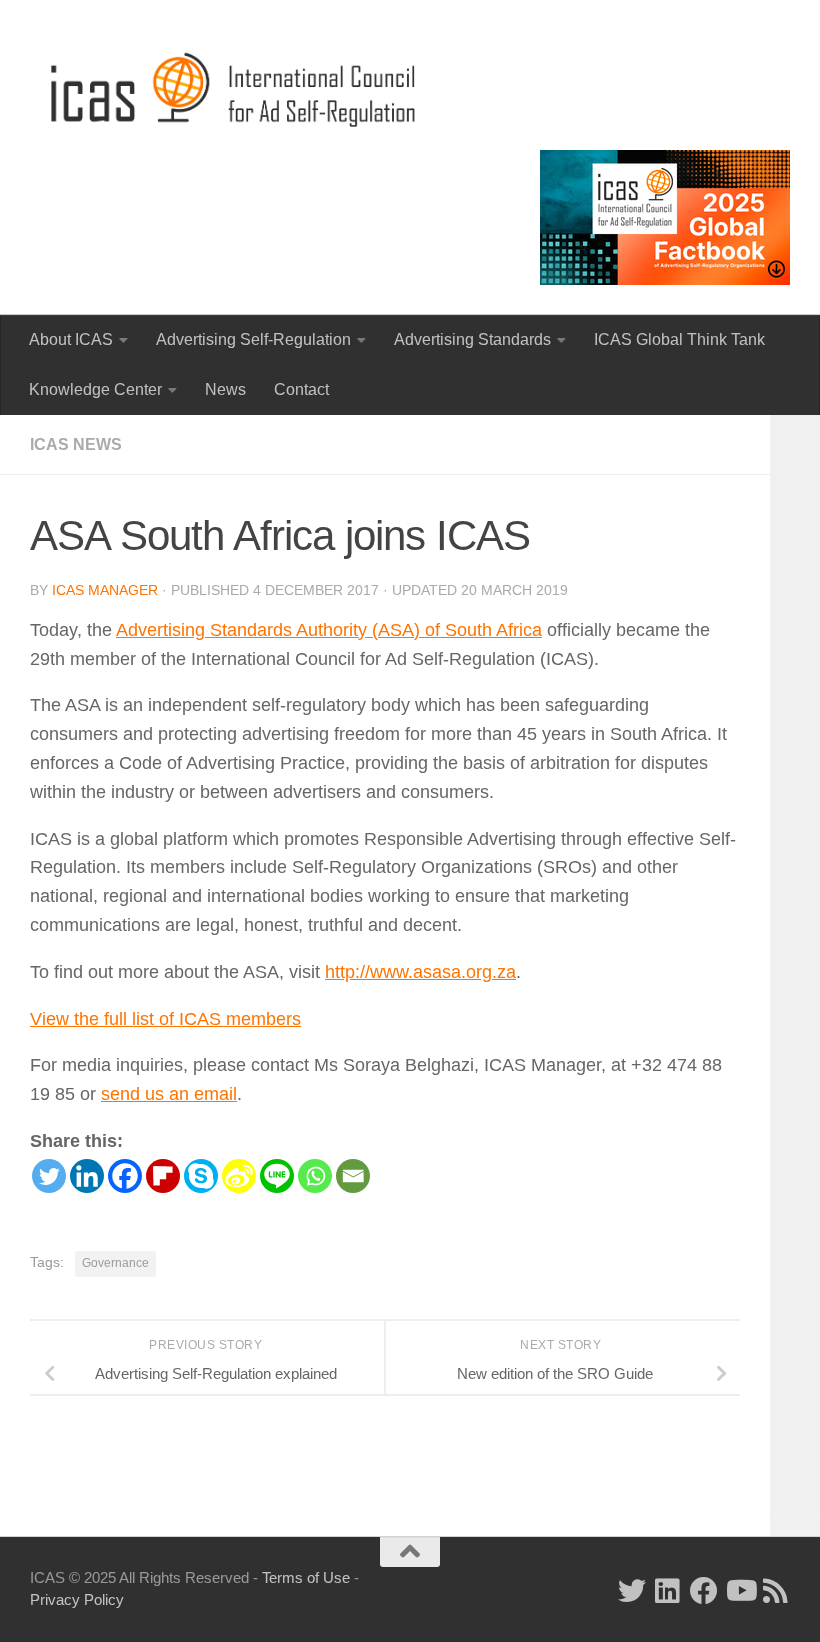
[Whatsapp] (315, 1176)
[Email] (353, 1176)
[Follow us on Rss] (776, 1591)
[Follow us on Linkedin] (668, 1591)
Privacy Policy (77, 1599)
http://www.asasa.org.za (420, 972)
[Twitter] (49, 1176)
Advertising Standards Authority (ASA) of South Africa (329, 630)
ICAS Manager (105, 590)
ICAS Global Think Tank (679, 339)
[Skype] (201, 1176)
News (225, 389)
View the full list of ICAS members (165, 1019)
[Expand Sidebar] (650, 1486)
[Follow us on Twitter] (632, 1591)
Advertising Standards (472, 339)
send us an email (169, 1094)
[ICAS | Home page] (234, 90)
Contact (301, 389)
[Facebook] (125, 1176)
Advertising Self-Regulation (253, 339)
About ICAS (71, 339)
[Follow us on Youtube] (740, 1591)
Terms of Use (306, 1577)
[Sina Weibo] (239, 1176)
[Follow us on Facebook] (704, 1591)
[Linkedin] (87, 1176)
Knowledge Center (95, 389)
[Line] (277, 1176)
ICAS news (76, 444)
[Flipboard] (163, 1176)
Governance (115, 1263)
